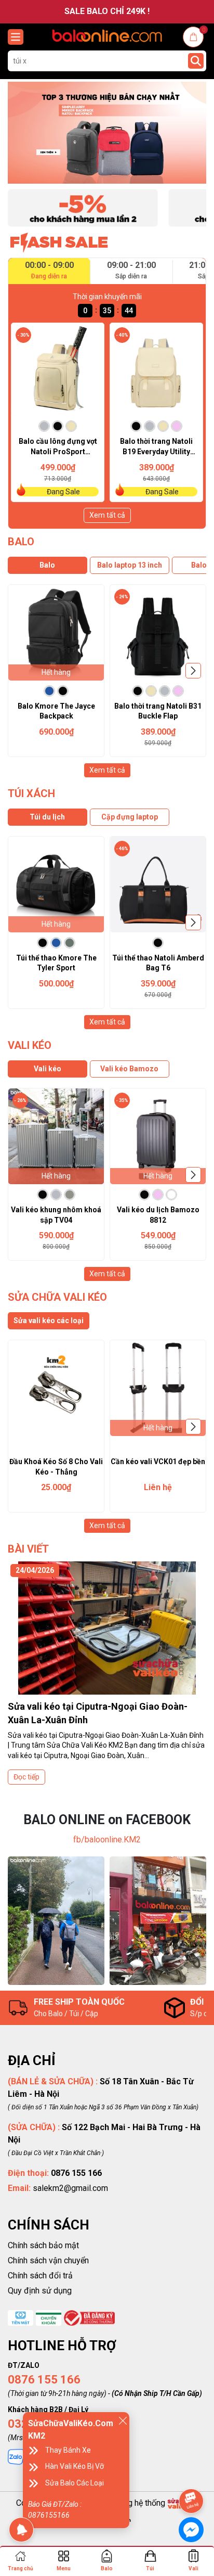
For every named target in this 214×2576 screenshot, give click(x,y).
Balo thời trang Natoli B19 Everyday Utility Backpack (156, 447)
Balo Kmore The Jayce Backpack (56, 711)
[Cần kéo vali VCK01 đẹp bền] (158, 1388)
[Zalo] (16, 2456)
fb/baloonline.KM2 (107, 1840)
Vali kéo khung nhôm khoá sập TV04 (56, 1215)
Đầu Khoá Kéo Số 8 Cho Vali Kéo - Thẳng (56, 1467)
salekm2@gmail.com (70, 2188)
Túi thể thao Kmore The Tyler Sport (56, 963)
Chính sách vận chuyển (48, 2260)
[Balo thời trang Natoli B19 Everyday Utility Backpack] (156, 369)
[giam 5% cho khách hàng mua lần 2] (83, 207)
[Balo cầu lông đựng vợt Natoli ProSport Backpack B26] (58, 369)
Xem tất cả (107, 515)
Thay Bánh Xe (68, 2450)
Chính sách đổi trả (40, 2276)
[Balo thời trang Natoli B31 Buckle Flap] (158, 633)
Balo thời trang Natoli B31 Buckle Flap (158, 711)
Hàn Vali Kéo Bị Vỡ (75, 2466)
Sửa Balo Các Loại (75, 2483)
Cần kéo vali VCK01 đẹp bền (158, 1462)
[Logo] (107, 36)
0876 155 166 (44, 2380)
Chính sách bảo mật (43, 2245)
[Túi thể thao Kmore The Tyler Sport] (56, 885)
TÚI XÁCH (31, 793)
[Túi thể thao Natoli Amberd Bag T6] (158, 885)
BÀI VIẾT (28, 1549)
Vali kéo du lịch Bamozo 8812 (158, 1215)
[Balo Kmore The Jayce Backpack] (56, 633)
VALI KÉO (30, 1045)
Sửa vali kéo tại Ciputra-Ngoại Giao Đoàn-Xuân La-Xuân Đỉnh (98, 1713)
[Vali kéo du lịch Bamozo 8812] (158, 1136)
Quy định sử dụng (40, 2291)
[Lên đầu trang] (192, 2472)
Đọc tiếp (26, 1777)
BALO (21, 542)
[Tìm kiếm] (196, 61)
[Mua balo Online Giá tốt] (107, 133)
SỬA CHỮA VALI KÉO (57, 1297)
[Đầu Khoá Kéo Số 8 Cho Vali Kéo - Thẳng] (56, 1388)
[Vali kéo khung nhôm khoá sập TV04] (56, 1136)
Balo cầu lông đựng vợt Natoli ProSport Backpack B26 (58, 447)
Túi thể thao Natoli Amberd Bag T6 (158, 963)
